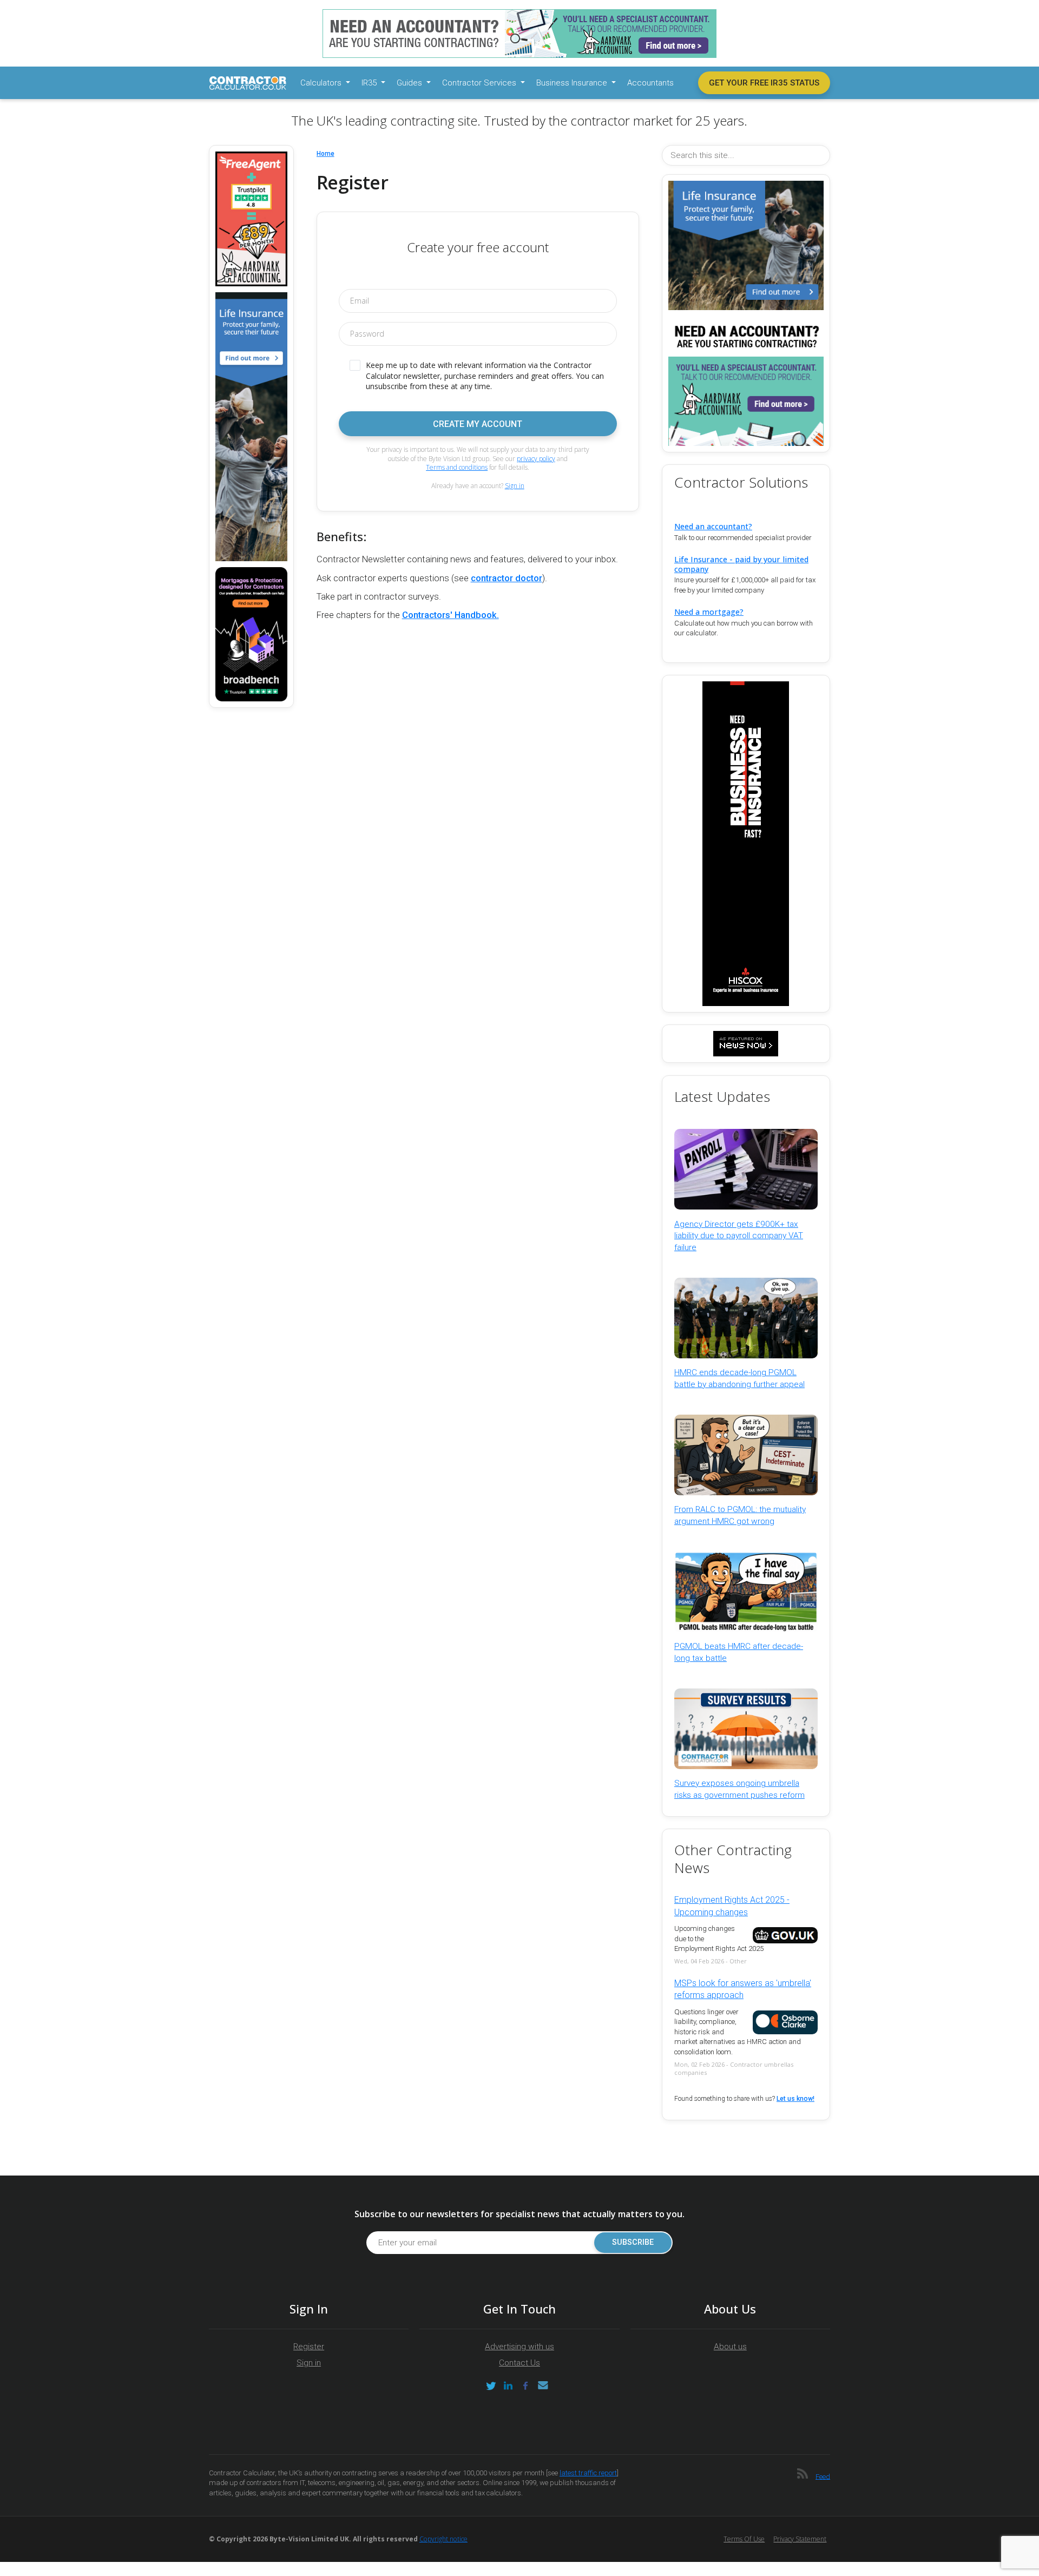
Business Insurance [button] (573, 83)
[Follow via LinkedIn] (508, 2386)
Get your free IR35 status (764, 83)
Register (309, 2347)
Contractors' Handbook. (451, 615)
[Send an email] (543, 2386)
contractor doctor (507, 578)
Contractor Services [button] (480, 83)
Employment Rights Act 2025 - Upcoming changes (732, 1906)
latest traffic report (588, 2473)
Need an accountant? (713, 526)
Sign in (515, 486)
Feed (823, 2476)
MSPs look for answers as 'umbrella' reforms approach (743, 1989)
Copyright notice (443, 2539)
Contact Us (519, 2363)
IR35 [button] (370, 83)
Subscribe (633, 2242)
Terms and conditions (457, 467)
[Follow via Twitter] (491, 2386)
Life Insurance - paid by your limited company (741, 564)
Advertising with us (519, 2347)
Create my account (478, 424)
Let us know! (795, 2099)
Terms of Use (744, 2539)
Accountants (650, 83)
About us (730, 2347)
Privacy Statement (800, 2539)
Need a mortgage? (709, 612)
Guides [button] (410, 83)
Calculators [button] (322, 83)
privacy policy (536, 459)
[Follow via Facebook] (525, 2386)
